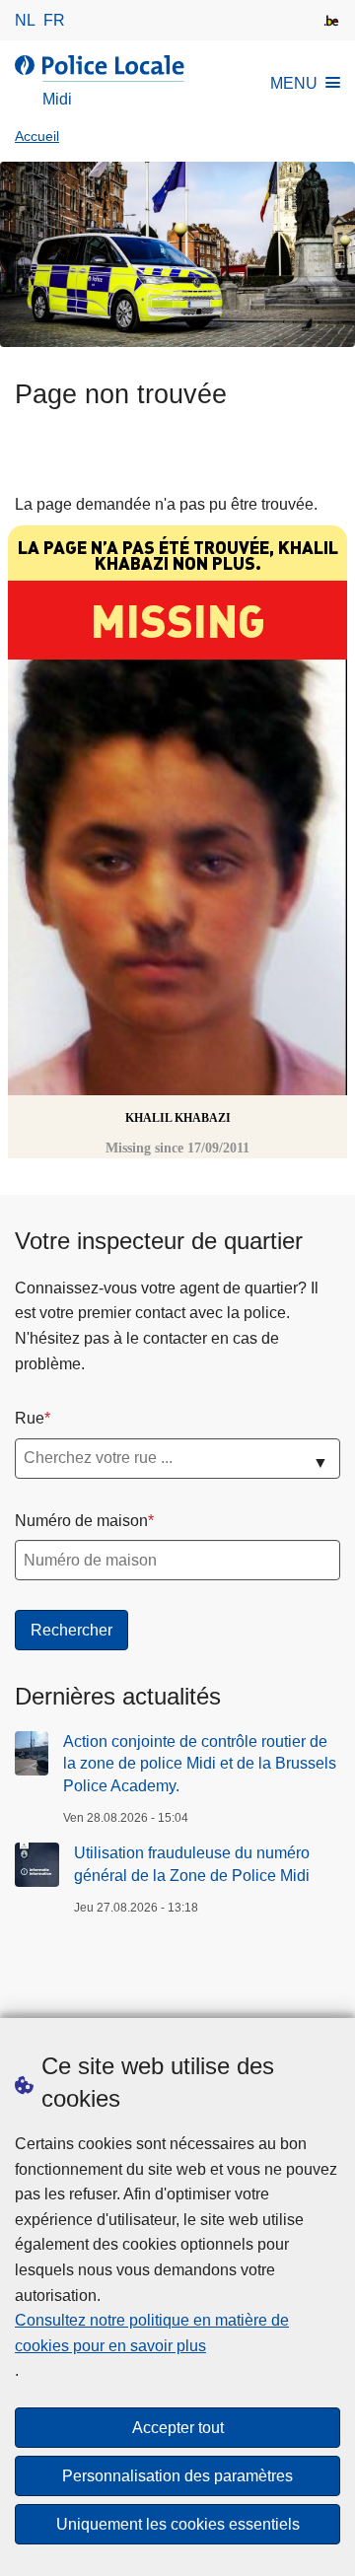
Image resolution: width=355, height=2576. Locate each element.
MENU (294, 83)
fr (54, 20)
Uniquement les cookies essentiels (178, 2524)
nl (25, 20)
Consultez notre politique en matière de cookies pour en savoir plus (152, 2333)
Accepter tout (178, 2428)
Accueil (37, 137)
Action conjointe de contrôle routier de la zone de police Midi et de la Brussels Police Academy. (200, 1764)
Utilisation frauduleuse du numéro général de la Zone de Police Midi (192, 1864)
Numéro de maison (81, 1521)
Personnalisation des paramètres (177, 2476)
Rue (30, 1418)
